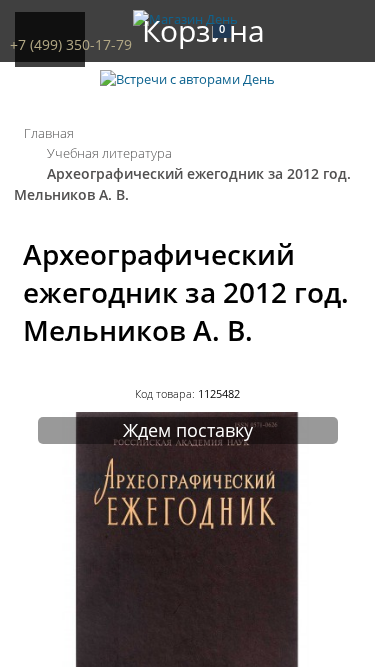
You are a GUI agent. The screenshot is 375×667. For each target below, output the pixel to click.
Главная (49, 133)
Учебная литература (109, 153)
